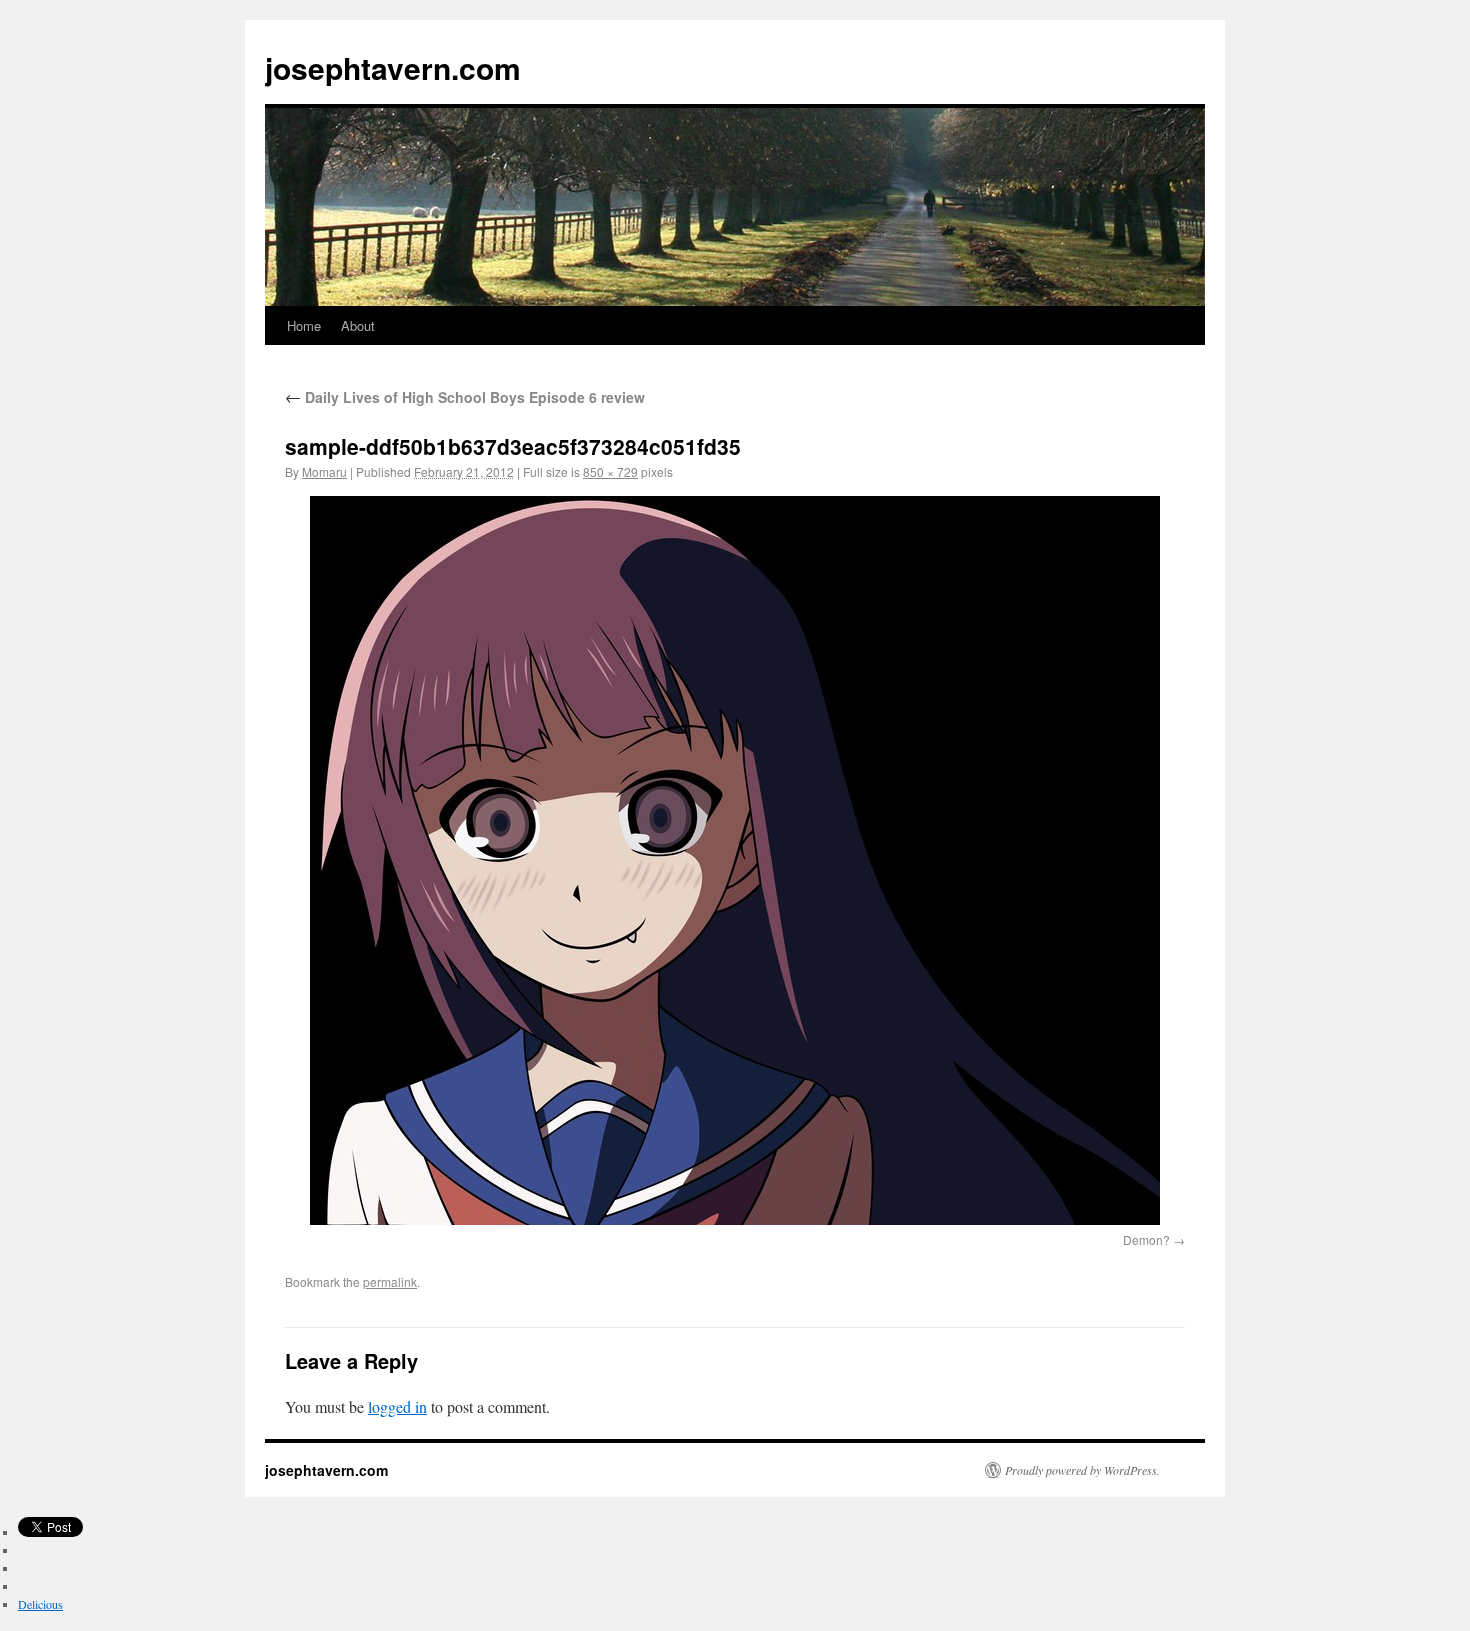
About (358, 325)
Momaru (324, 471)
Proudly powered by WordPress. (1082, 1470)
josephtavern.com (393, 67)
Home (304, 325)
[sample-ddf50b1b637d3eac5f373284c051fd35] (735, 860)
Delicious (40, 1604)
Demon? (1146, 1239)
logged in (397, 1406)
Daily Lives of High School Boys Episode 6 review (465, 397)
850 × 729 (610, 471)
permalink (390, 1281)
